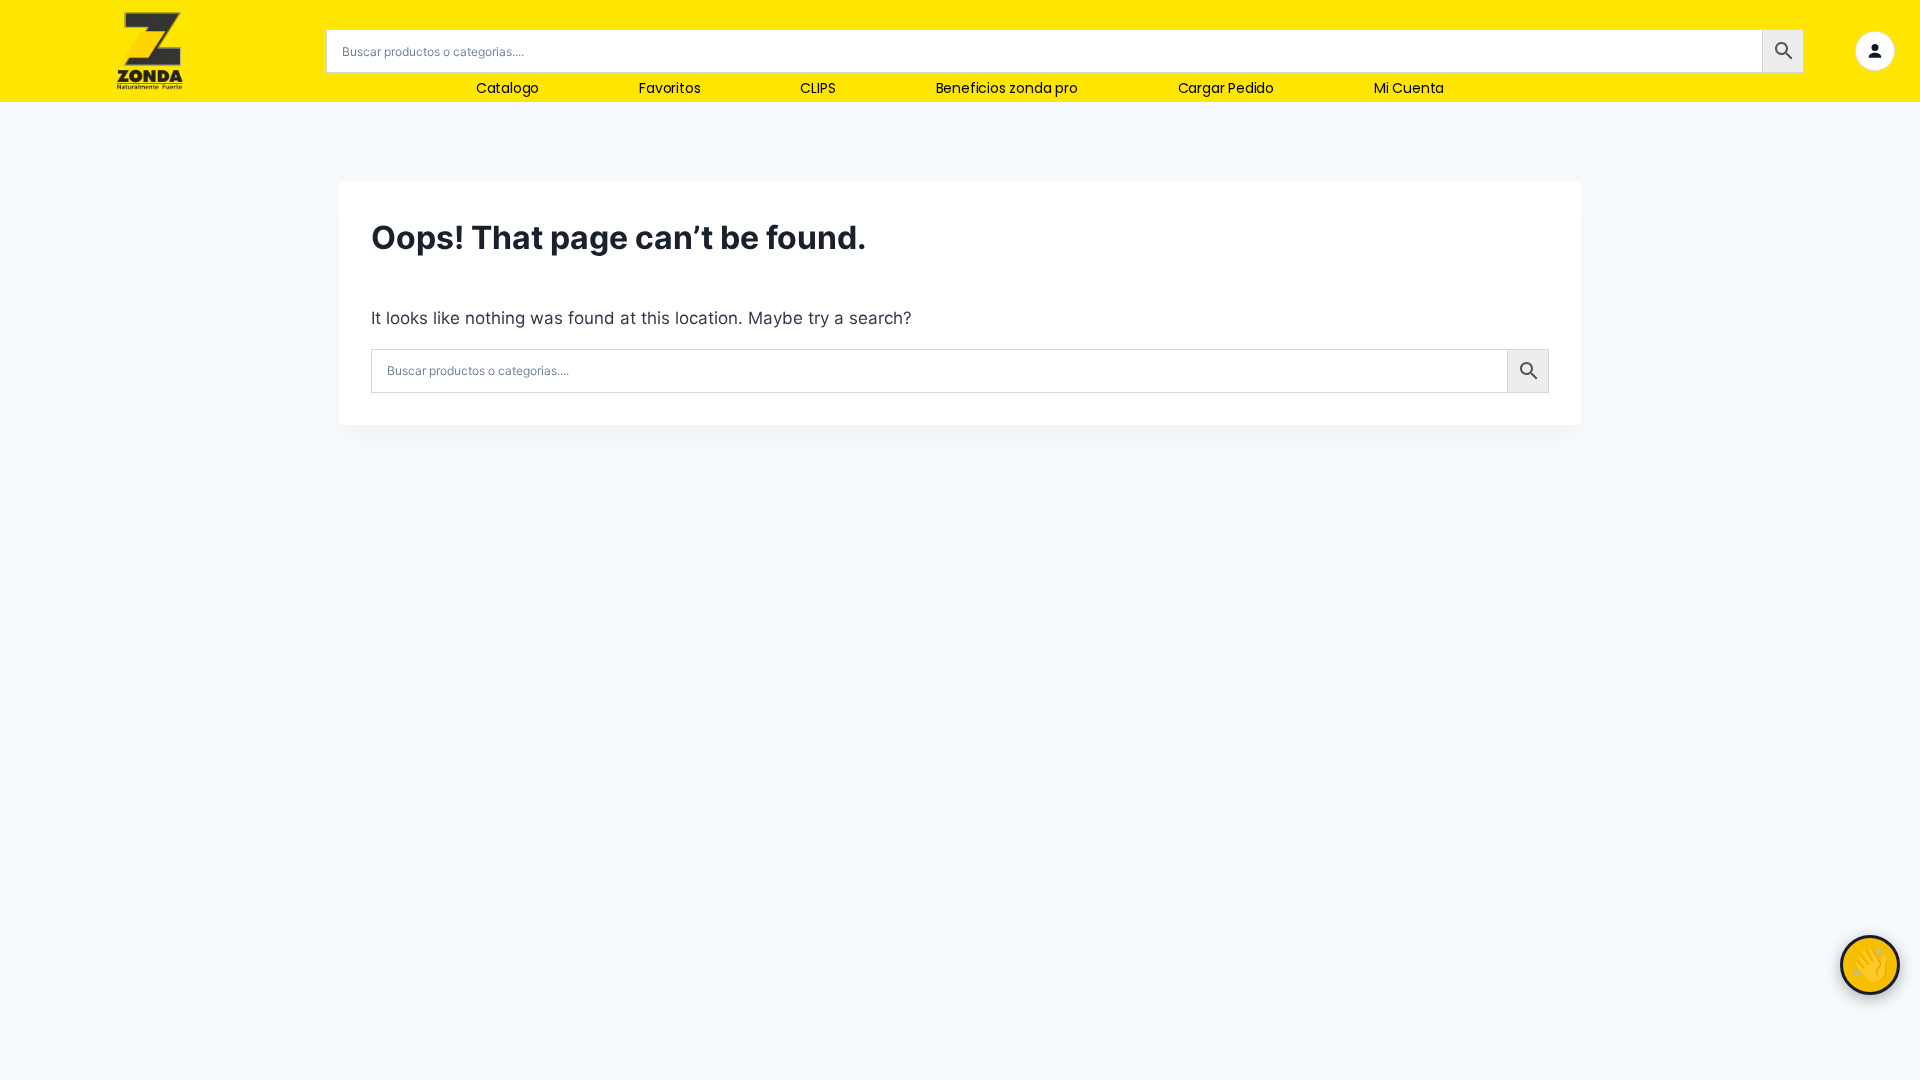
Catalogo (507, 88)
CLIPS (817, 88)
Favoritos (669, 88)
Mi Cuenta (1409, 88)
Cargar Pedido (1226, 88)
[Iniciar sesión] (1875, 51)
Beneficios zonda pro (1007, 88)
